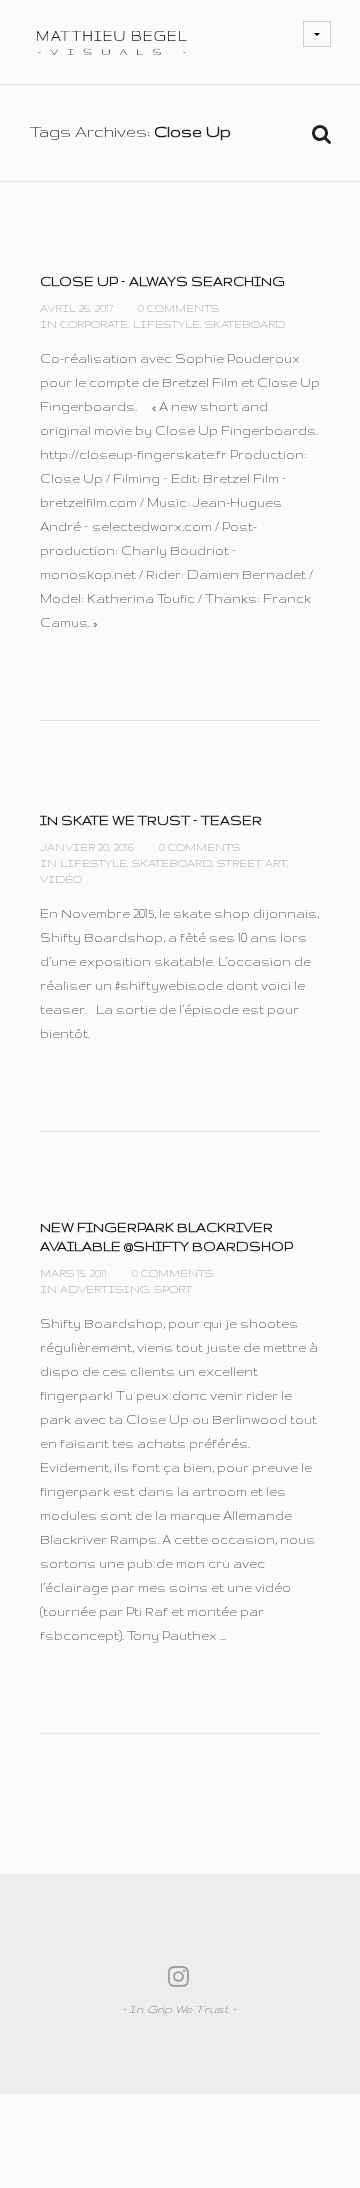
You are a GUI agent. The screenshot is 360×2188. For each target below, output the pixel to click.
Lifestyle (166, 324)
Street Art (252, 863)
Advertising (104, 1289)
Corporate (94, 324)
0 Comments (178, 308)
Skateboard (245, 324)
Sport (173, 1289)
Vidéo (61, 879)
